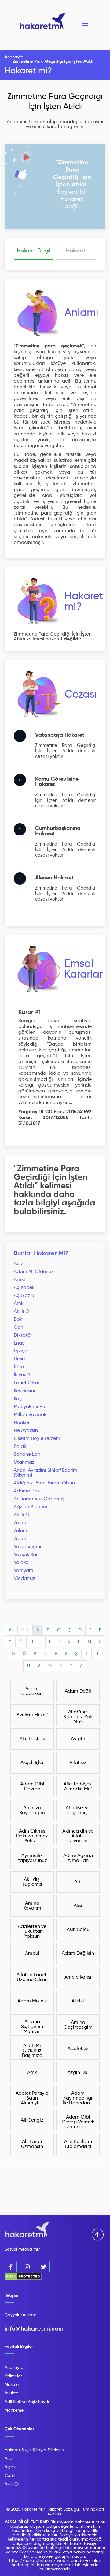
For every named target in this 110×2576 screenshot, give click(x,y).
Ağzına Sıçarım (31, 1507)
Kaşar (20, 1399)
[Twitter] (44, 2267)
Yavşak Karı (26, 1555)
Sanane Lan (27, 1455)
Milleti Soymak (30, 1415)
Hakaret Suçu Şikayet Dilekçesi (35, 2450)
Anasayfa (14, 57)
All (11, 1630)
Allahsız (78, 1763)
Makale (12, 2385)
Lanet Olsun (27, 1383)
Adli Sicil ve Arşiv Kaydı (27, 2402)
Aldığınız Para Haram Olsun (44, 1483)
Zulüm (20, 1531)
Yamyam (24, 1571)
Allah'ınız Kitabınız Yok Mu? (78, 1717)
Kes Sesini (24, 1391)
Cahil (20, 1327)
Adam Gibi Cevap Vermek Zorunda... (78, 2122)
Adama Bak (27, 1491)
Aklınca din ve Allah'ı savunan (78, 1836)
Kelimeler (13, 2376)
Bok (18, 1319)
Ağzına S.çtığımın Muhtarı (32, 2027)
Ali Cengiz (32, 2120)
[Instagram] (27, 2267)
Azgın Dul (78, 2073)
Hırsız (20, 1359)
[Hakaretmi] (28, 2230)
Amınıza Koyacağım (32, 1811)
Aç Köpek (24, 1288)
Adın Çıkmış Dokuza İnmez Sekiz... (32, 1836)
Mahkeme (14, 2410)
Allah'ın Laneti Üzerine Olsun (32, 1977)
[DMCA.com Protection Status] (23, 2279)
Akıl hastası (32, 1739)
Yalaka (21, 1563)
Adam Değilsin (78, 1954)
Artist (20, 1280)
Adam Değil (78, 1691)
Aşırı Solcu (78, 1930)
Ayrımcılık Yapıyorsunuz (32, 1858)
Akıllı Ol (22, 1312)
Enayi (20, 1343)
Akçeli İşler (32, 1763)
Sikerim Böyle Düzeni (37, 1439)
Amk (19, 1304)
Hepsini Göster (55, 2161)
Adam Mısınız (32, 2001)
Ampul (32, 1954)
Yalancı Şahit (28, 1547)
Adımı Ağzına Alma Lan (78, 1858)
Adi (78, 1882)
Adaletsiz (78, 2049)
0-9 (25, 1630)
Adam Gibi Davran (32, 1787)
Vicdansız (25, 1579)
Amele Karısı (78, 1977)
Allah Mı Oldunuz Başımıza (32, 2051)
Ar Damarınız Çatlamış (39, 1499)
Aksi (78, 1906)
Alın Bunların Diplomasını (78, 2144)
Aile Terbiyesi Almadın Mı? (78, 1787)
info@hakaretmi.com (34, 2329)
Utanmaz (24, 1462)
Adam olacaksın (32, 1691)
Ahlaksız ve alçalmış (78, 1811)
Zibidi (20, 1539)
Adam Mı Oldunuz (34, 1272)
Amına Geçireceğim (78, 2025)
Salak (20, 1447)
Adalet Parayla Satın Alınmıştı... (32, 2098)
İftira (19, 1367)
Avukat (11, 2393)
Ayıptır (78, 1739)
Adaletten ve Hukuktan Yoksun (32, 1932)
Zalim (20, 1523)
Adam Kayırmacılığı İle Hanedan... (78, 2098)
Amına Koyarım (32, 1906)
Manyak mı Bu (29, 1407)
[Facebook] (11, 2267)
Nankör (22, 1423)
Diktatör (23, 1335)
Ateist (78, 2001)
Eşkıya (21, 1351)
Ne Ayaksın (26, 1431)
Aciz (18, 1264)
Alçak (10, 2467)
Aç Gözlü (24, 1296)
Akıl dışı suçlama (32, 1882)
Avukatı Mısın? (32, 1715)
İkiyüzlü (22, 1375)
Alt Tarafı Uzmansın (32, 2144)
